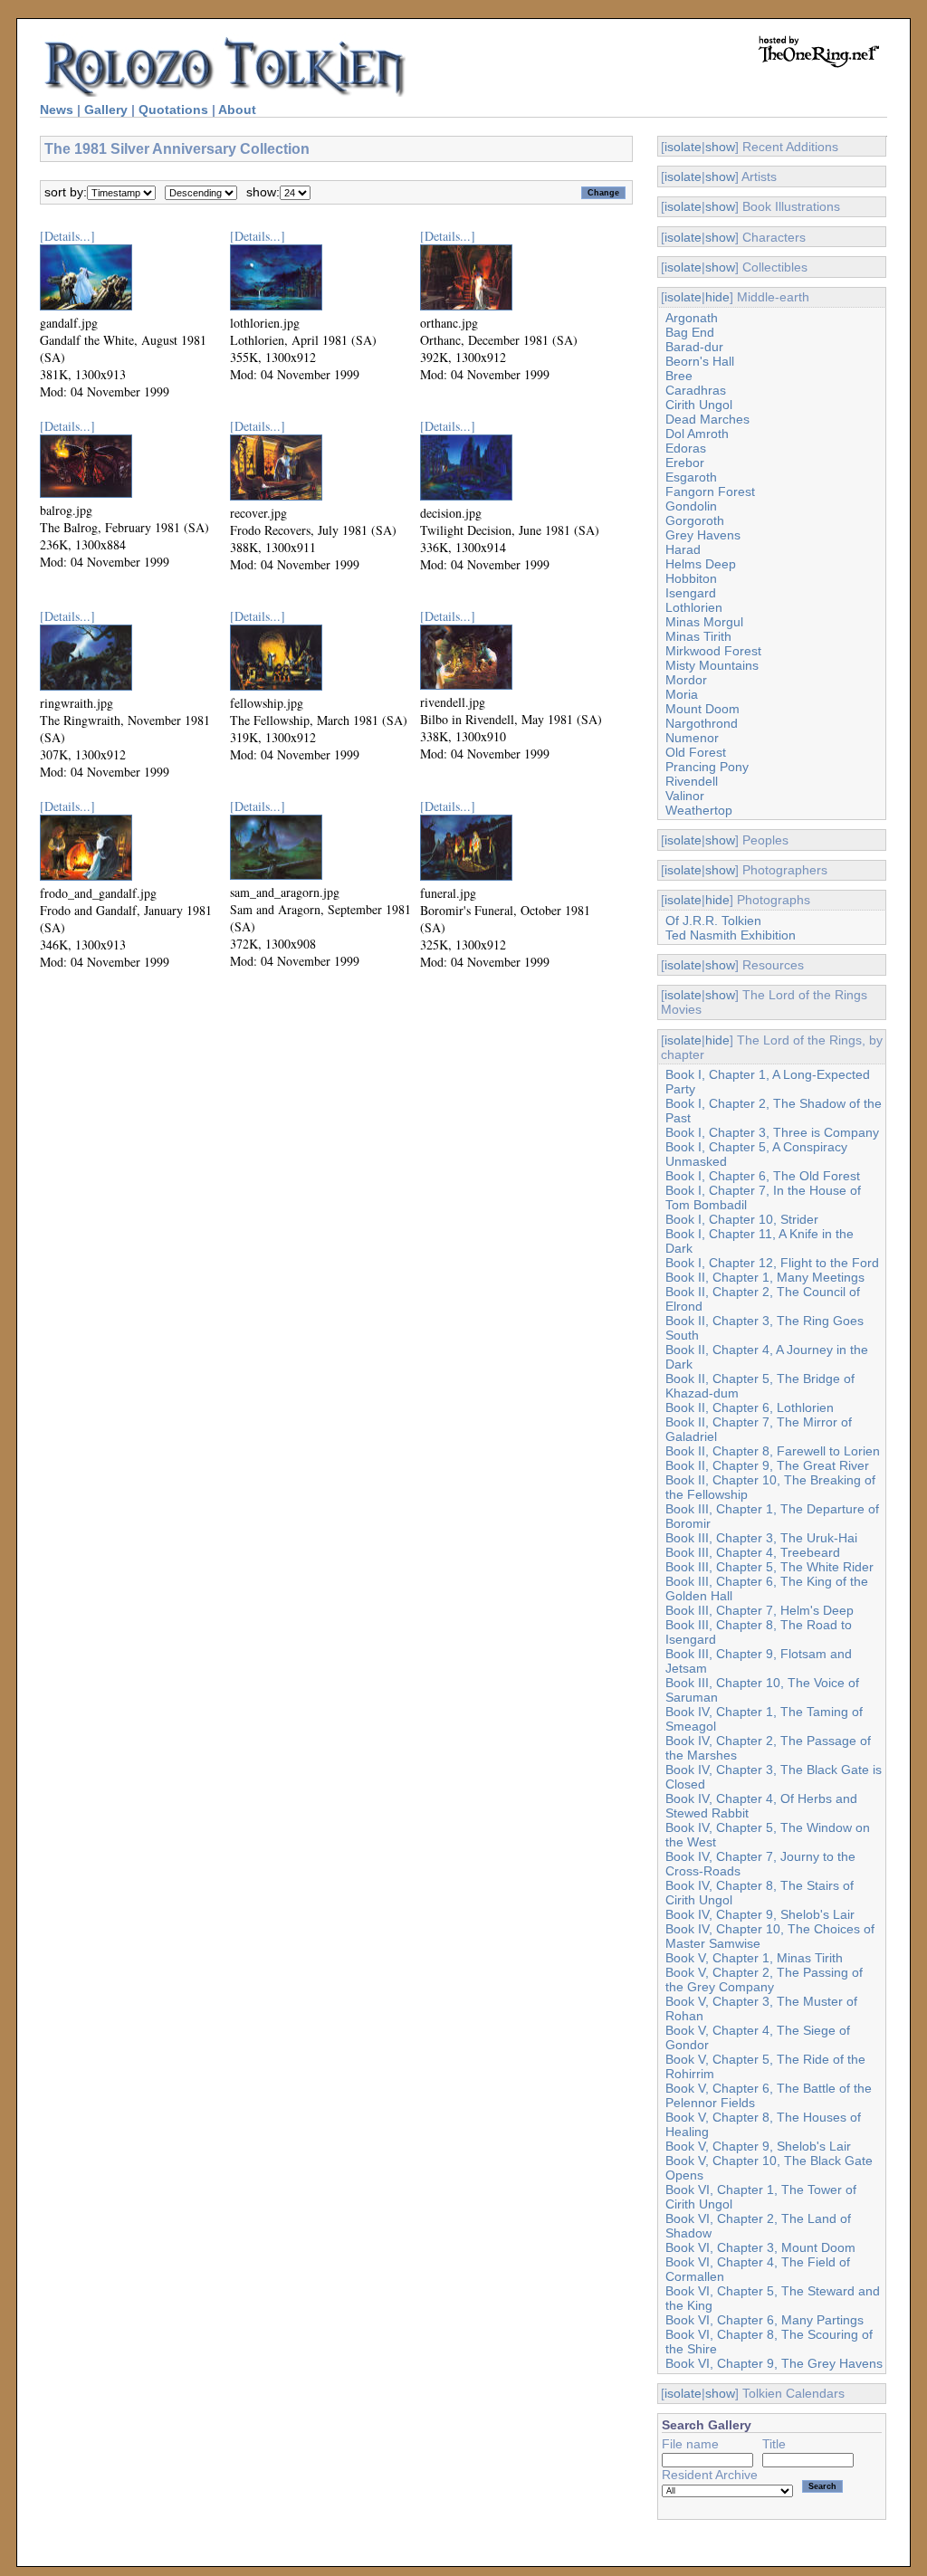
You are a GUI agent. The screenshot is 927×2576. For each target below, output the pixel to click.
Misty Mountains (712, 665)
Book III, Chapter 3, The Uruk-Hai (761, 1538)
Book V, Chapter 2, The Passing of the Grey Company (764, 1980)
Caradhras (696, 390)
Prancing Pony (707, 767)
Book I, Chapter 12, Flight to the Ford (772, 1263)
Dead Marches (707, 419)
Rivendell (692, 781)
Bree (679, 376)
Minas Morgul (704, 622)
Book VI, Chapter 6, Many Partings (765, 2320)
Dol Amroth (697, 434)
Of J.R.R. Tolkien (713, 921)
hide (717, 297)
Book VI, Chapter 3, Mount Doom (760, 2247)
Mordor (686, 680)
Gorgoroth (695, 520)
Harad (683, 549)
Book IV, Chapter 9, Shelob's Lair (760, 1914)
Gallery (106, 110)
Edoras (686, 448)
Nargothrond (702, 723)
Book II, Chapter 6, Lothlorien (750, 1407)
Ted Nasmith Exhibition (731, 935)
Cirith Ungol (699, 405)
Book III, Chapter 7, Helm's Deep (760, 1610)
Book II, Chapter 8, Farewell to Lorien (773, 1451)
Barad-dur (694, 347)
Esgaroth (691, 477)
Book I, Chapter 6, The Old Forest (763, 1176)
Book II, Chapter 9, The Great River (767, 1465)
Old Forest (696, 752)
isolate (683, 147)
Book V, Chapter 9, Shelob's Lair (758, 2146)
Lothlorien (694, 607)
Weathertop (699, 810)
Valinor (685, 796)
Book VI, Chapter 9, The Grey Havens (774, 2363)
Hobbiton (691, 578)
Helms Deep (701, 564)
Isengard (691, 593)
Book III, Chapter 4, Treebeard (753, 1552)
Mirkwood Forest (713, 651)
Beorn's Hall (700, 361)
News (57, 110)
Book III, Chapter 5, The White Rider (769, 1567)
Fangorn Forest (710, 491)
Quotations (173, 110)
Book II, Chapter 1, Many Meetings (765, 1277)
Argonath (692, 318)
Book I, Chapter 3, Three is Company (772, 1132)
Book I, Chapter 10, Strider (742, 1219)
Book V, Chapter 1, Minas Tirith (754, 1958)
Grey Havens (703, 535)
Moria (682, 694)
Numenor (692, 738)
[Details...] (67, 236)
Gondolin (691, 506)
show (720, 147)
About (237, 110)
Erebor (685, 463)
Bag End (690, 332)
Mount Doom (702, 709)
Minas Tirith (698, 636)
